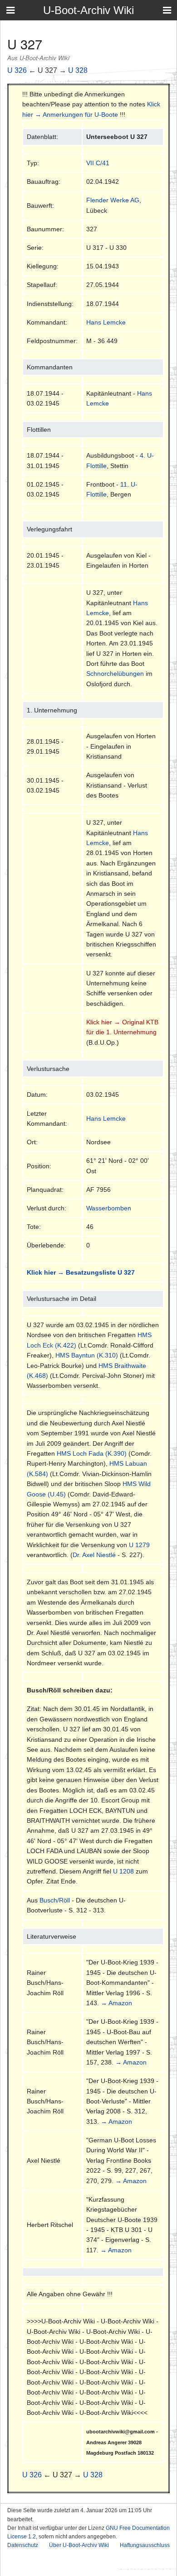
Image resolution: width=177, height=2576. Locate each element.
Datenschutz (23, 2545)
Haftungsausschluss (145, 2545)
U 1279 (139, 1545)
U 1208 (123, 1871)
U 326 (17, 70)
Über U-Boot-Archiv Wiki (79, 2545)
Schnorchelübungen (115, 674)
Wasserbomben (109, 1208)
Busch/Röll (55, 1900)
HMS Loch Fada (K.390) (92, 1453)
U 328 (78, 70)
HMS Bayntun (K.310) (87, 1355)
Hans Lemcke (106, 322)
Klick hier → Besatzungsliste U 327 (81, 1272)
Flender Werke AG (113, 200)
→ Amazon (116, 2003)
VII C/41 (98, 163)
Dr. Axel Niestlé (94, 1555)
